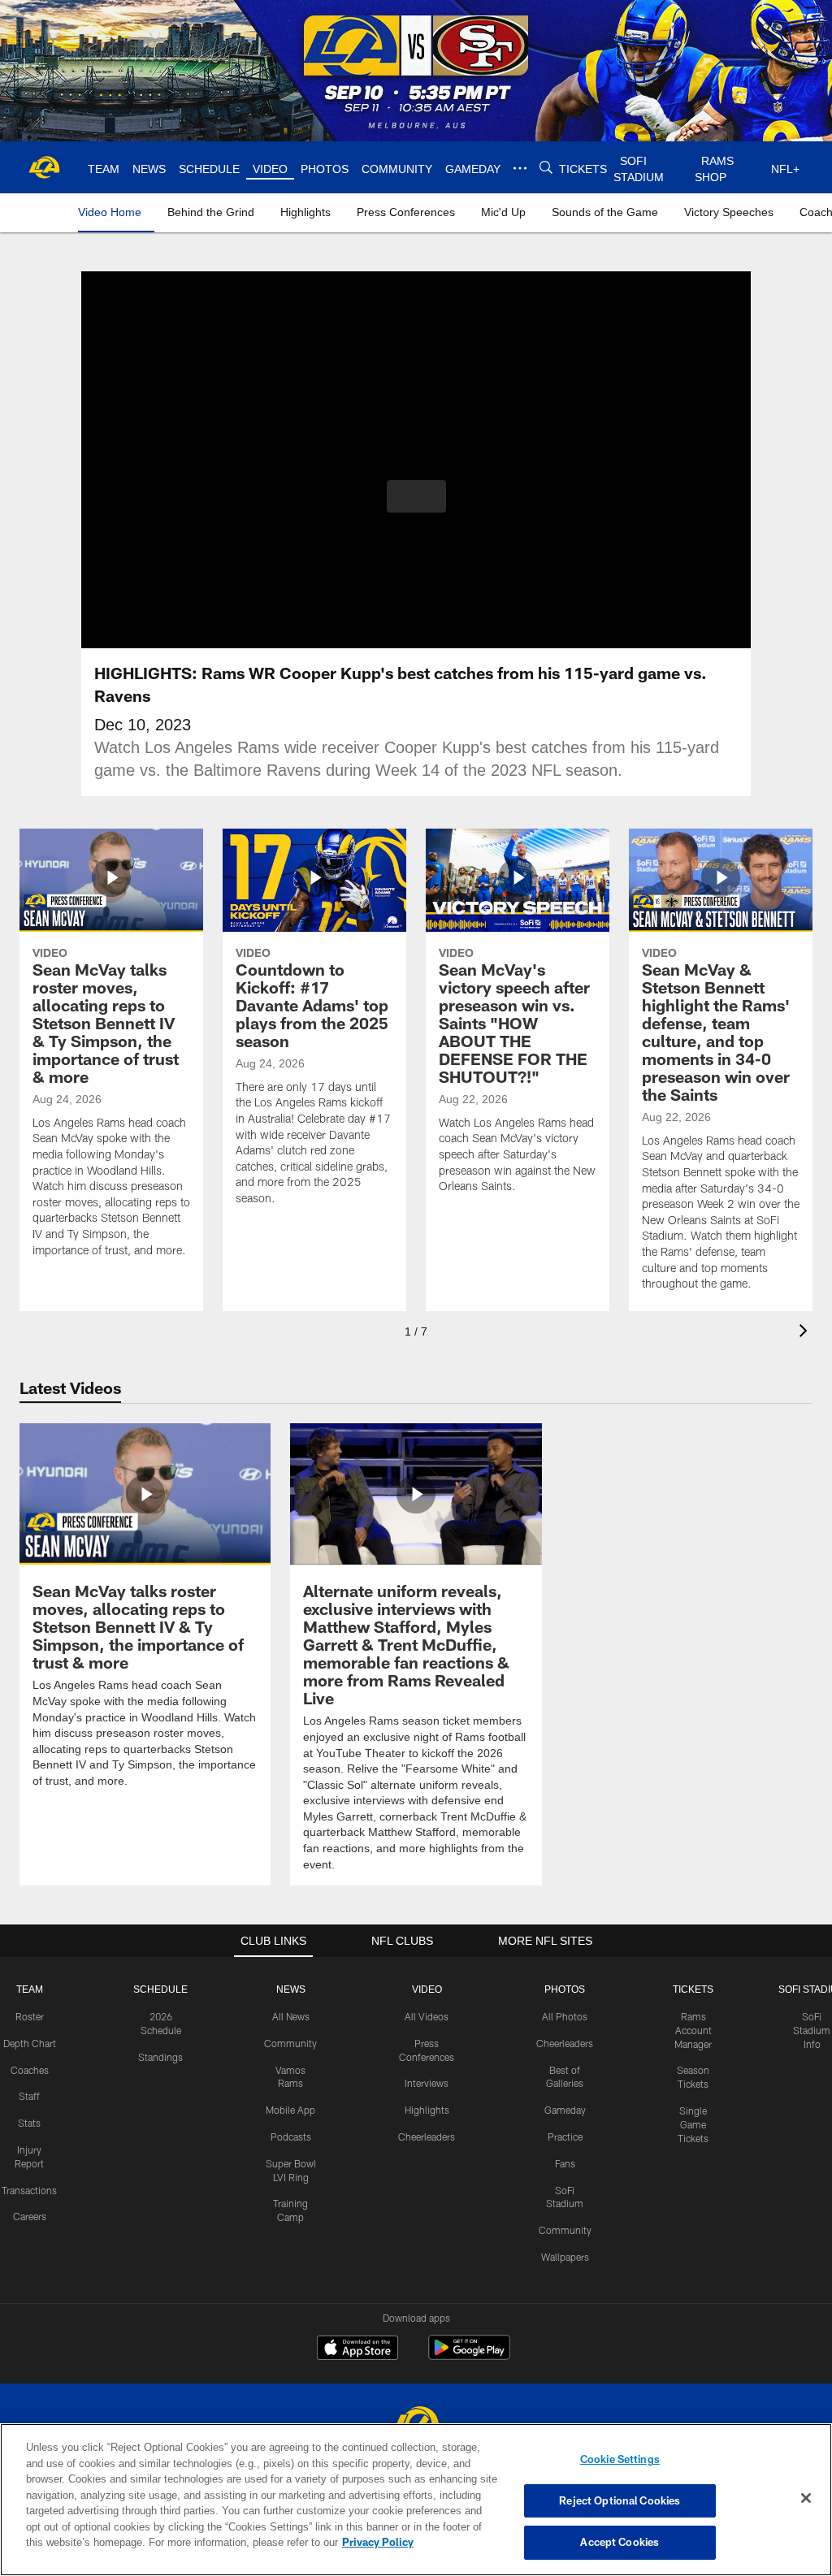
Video (427, 1989)
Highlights (427, 2109)
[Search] (544, 168)
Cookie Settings (620, 2459)
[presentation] (806, 1333)
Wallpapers (565, 2256)
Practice (565, 2136)
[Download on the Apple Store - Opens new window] (357, 2349)
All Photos (565, 2015)
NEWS (291, 1989)
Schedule (161, 1989)
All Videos (427, 2015)
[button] (416, 496)
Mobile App (290, 2109)
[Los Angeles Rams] (416, 2423)
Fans (565, 2163)
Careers (30, 2215)
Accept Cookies (620, 2542)
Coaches (30, 2069)
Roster (30, 2015)
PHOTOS (565, 1989)
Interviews (427, 2082)
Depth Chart (30, 2042)
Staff (29, 2095)
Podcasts (291, 2136)
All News (291, 2015)
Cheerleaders (427, 2136)
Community (290, 2042)
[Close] (806, 2499)
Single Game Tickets (693, 2124)
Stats (29, 2122)
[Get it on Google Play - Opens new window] (469, 2355)
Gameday (565, 2109)
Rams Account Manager (693, 2029)
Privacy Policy (303, 2542)
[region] (416, 2500)
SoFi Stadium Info (812, 2029)
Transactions (29, 2189)
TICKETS (693, 1989)
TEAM (30, 1989)
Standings (160, 2056)
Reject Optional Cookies (620, 2500)
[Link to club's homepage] (45, 167)
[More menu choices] (518, 168)
